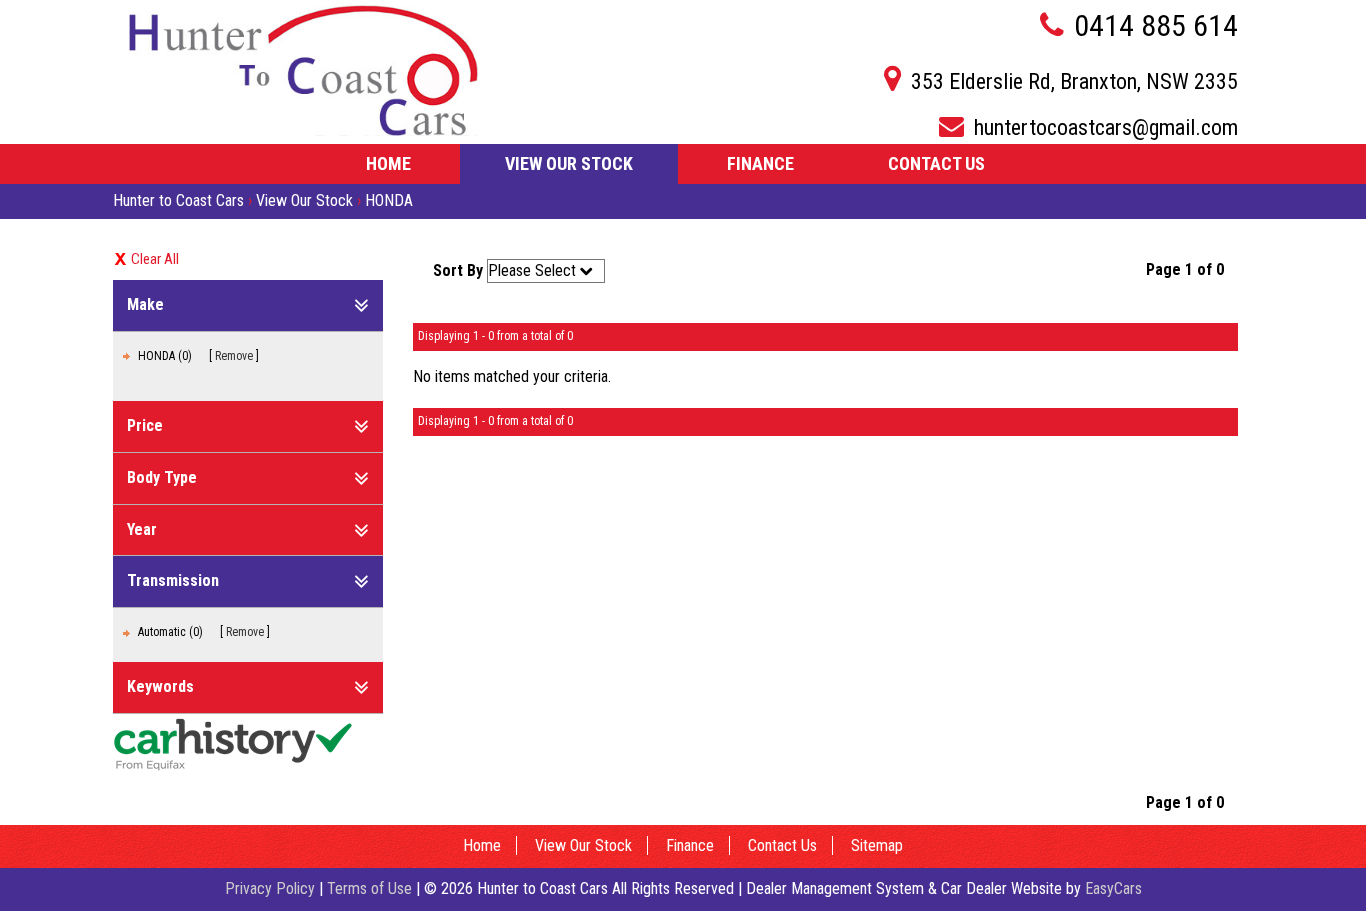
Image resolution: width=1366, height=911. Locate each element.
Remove (234, 356)
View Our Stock (569, 163)
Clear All (155, 259)
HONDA (389, 200)
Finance (760, 163)
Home (388, 163)
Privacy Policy (272, 888)
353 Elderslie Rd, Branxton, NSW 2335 (1074, 81)
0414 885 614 (1156, 25)
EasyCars (1113, 888)
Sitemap (877, 845)
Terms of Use (371, 888)
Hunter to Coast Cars (178, 200)
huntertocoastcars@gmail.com (1106, 127)
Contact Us (936, 163)
